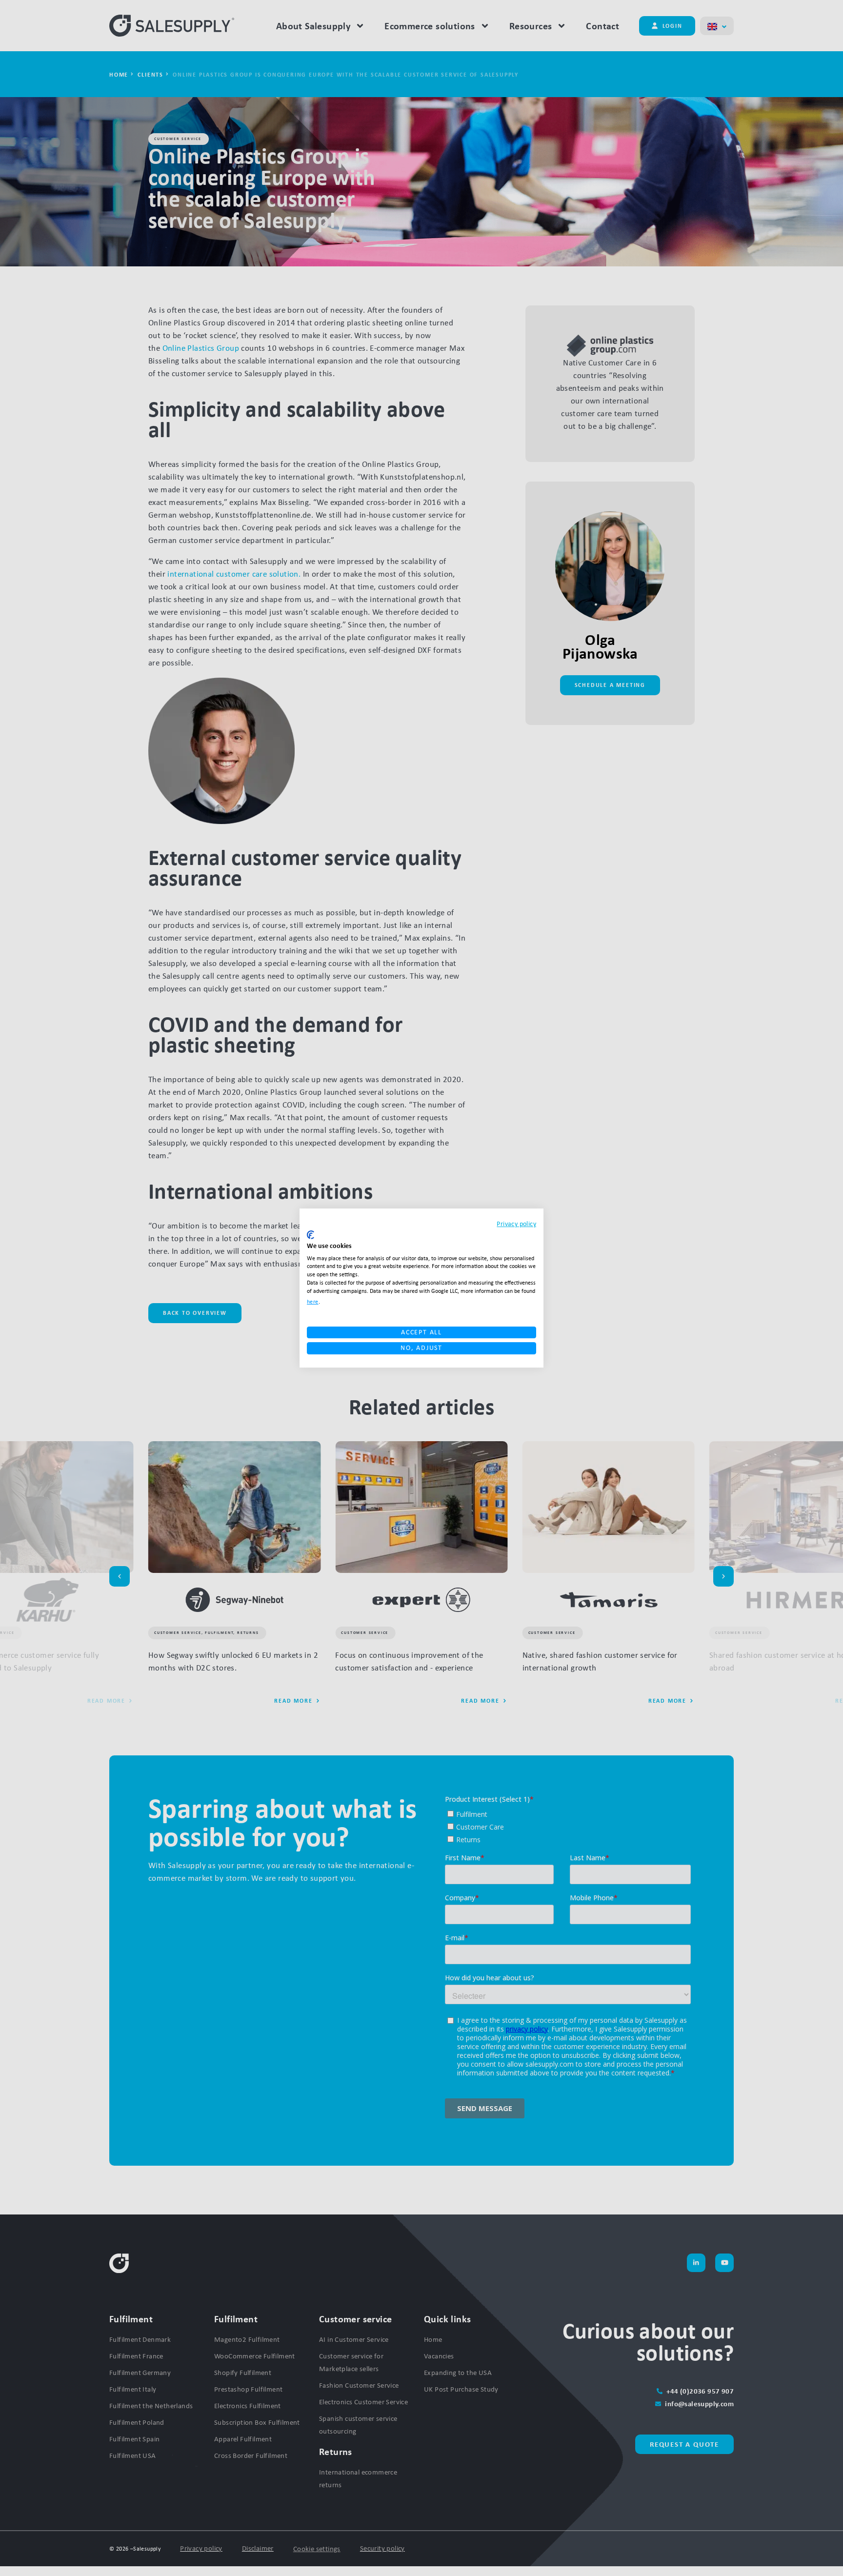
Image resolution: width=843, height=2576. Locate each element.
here (313, 1302)
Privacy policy (516, 1224)
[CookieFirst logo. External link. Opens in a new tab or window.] (311, 1235)
